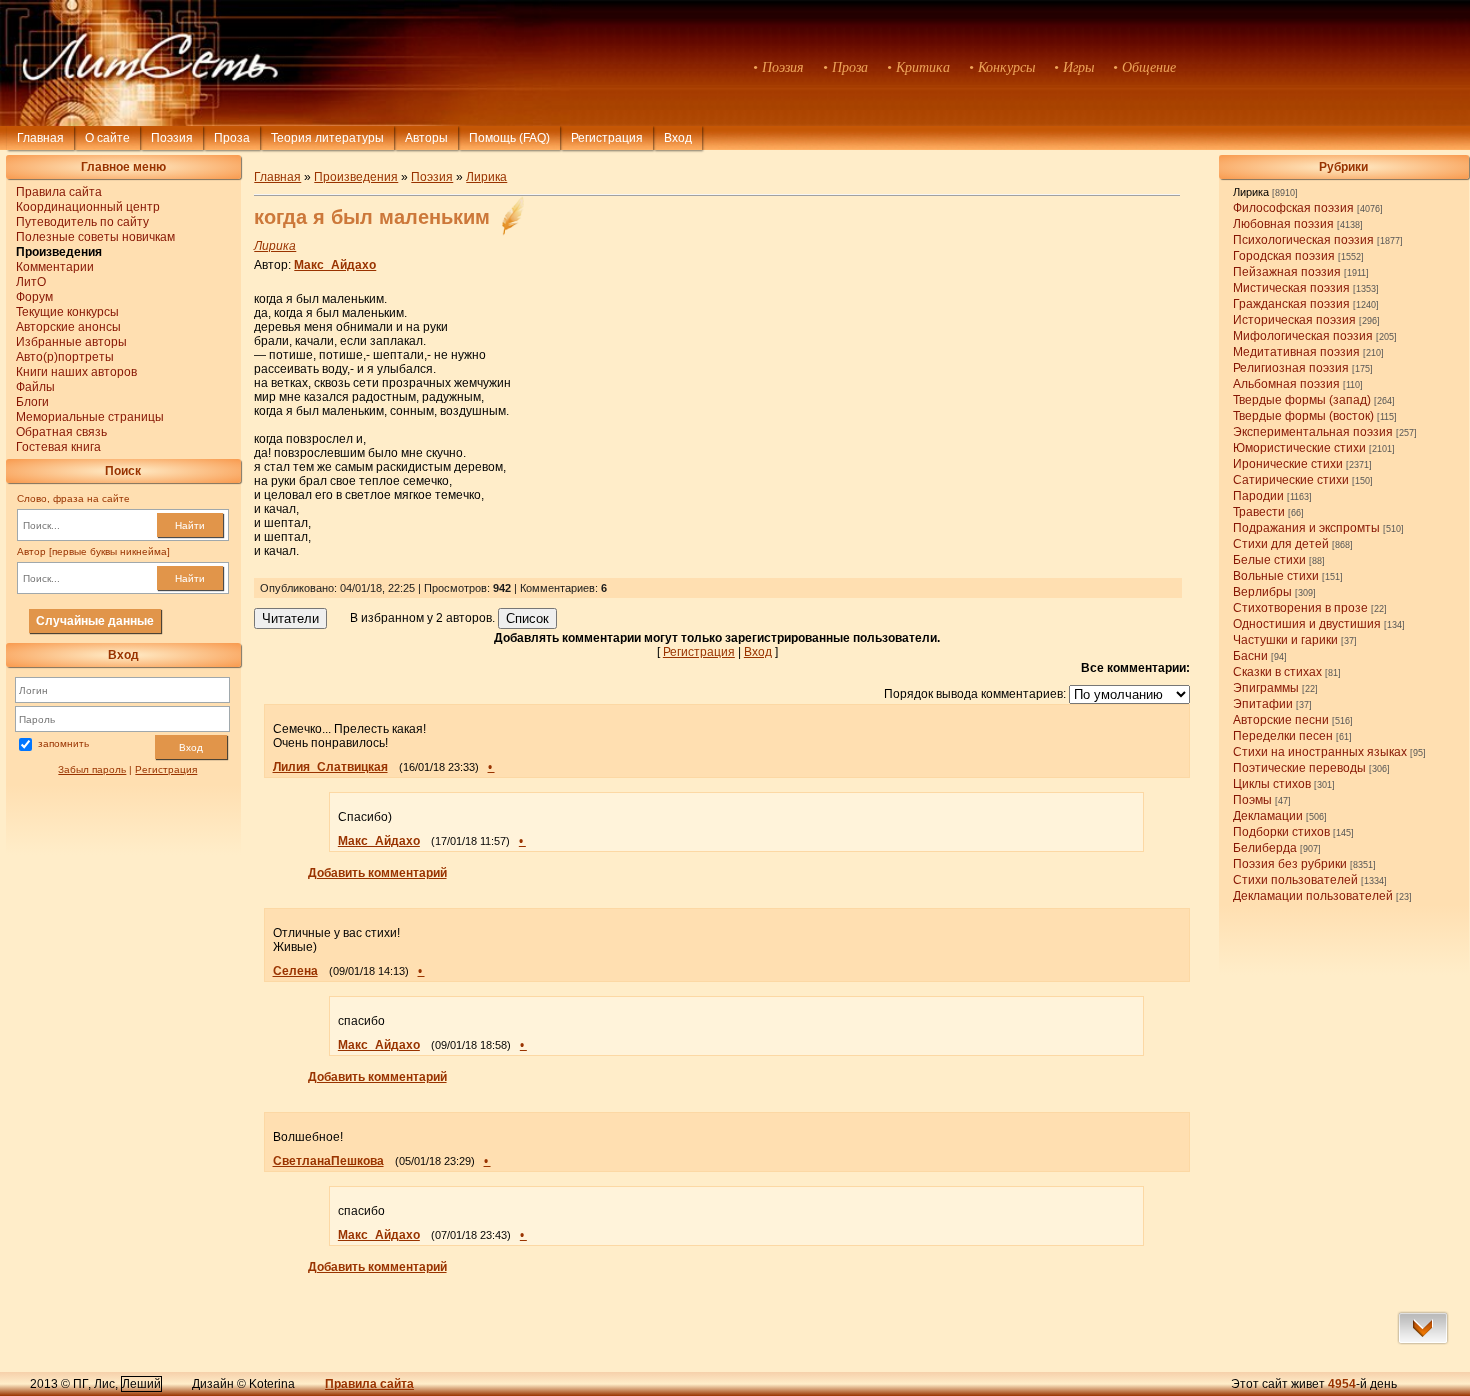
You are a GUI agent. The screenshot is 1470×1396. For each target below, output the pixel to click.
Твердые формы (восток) (1303, 416)
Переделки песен (1283, 736)
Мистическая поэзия (1291, 288)
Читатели (290, 618)
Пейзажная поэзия (1287, 272)
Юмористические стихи (1299, 448)
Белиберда (1265, 848)
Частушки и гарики (1285, 640)
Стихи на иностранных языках (1320, 752)
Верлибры (1262, 592)
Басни (1250, 656)
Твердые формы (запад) (1302, 400)
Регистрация (607, 138)
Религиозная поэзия (1291, 368)
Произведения (356, 177)
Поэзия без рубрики (1290, 864)
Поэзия (172, 138)
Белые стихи (1269, 560)
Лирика (1251, 192)
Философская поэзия (1293, 208)
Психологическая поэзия (1303, 240)
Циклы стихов (1272, 784)
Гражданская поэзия (1291, 304)
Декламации (1268, 816)
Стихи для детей (1281, 544)
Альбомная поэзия (1286, 384)
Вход (191, 747)
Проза (232, 138)
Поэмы (1252, 800)
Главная (40, 138)
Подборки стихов (1281, 832)
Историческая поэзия (1294, 320)
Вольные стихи (1276, 576)
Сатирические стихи (1291, 480)
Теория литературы (327, 138)
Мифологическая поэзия (1303, 336)
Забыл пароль (92, 769)
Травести (1259, 512)
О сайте (107, 138)
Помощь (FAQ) (509, 138)
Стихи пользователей (1295, 880)
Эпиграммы (1266, 688)
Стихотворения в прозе (1300, 608)
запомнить (63, 743)
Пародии (1258, 496)
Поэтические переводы (1299, 768)
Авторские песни (1281, 720)
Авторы (426, 138)
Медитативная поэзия (1296, 352)
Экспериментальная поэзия (1313, 432)
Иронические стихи (1288, 464)
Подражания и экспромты (1306, 528)
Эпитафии (1263, 704)
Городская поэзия (1284, 256)
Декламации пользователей (1313, 896)
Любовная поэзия (1283, 224)
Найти (190, 525)
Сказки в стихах (1277, 672)
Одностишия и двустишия (1307, 624)
